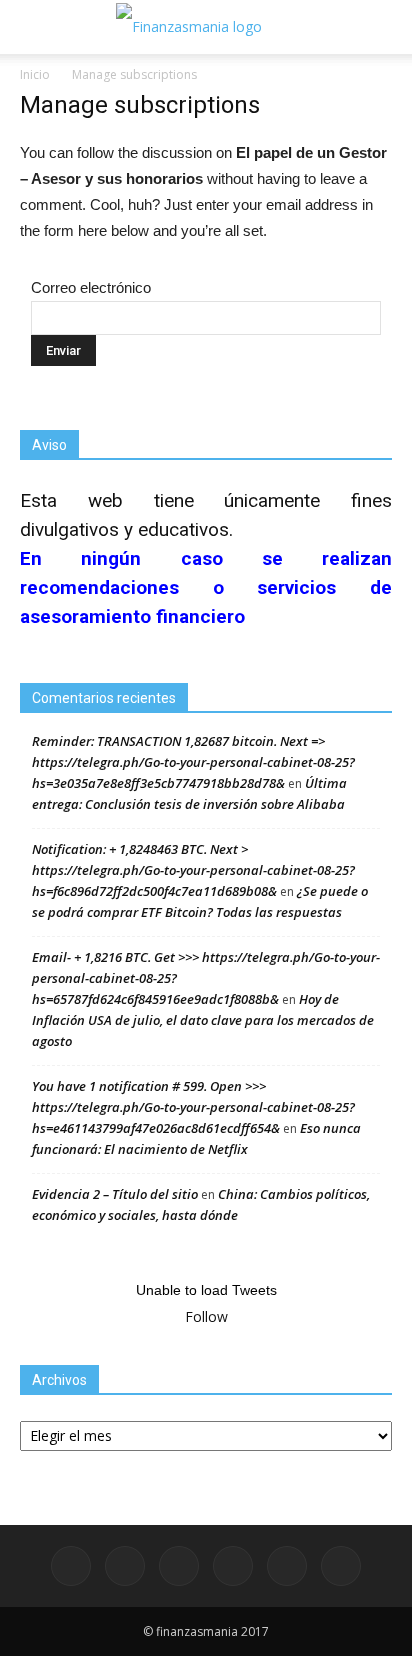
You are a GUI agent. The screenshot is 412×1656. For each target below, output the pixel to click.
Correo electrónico (91, 287)
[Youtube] (341, 1566)
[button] (384, 27)
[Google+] (125, 1566)
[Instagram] (179, 1566)
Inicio (35, 74)
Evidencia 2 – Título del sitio (115, 1194)
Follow (206, 1316)
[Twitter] (287, 1566)
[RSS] (233, 1566)
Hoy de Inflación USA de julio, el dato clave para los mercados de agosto (203, 1020)
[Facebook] (71, 1566)
